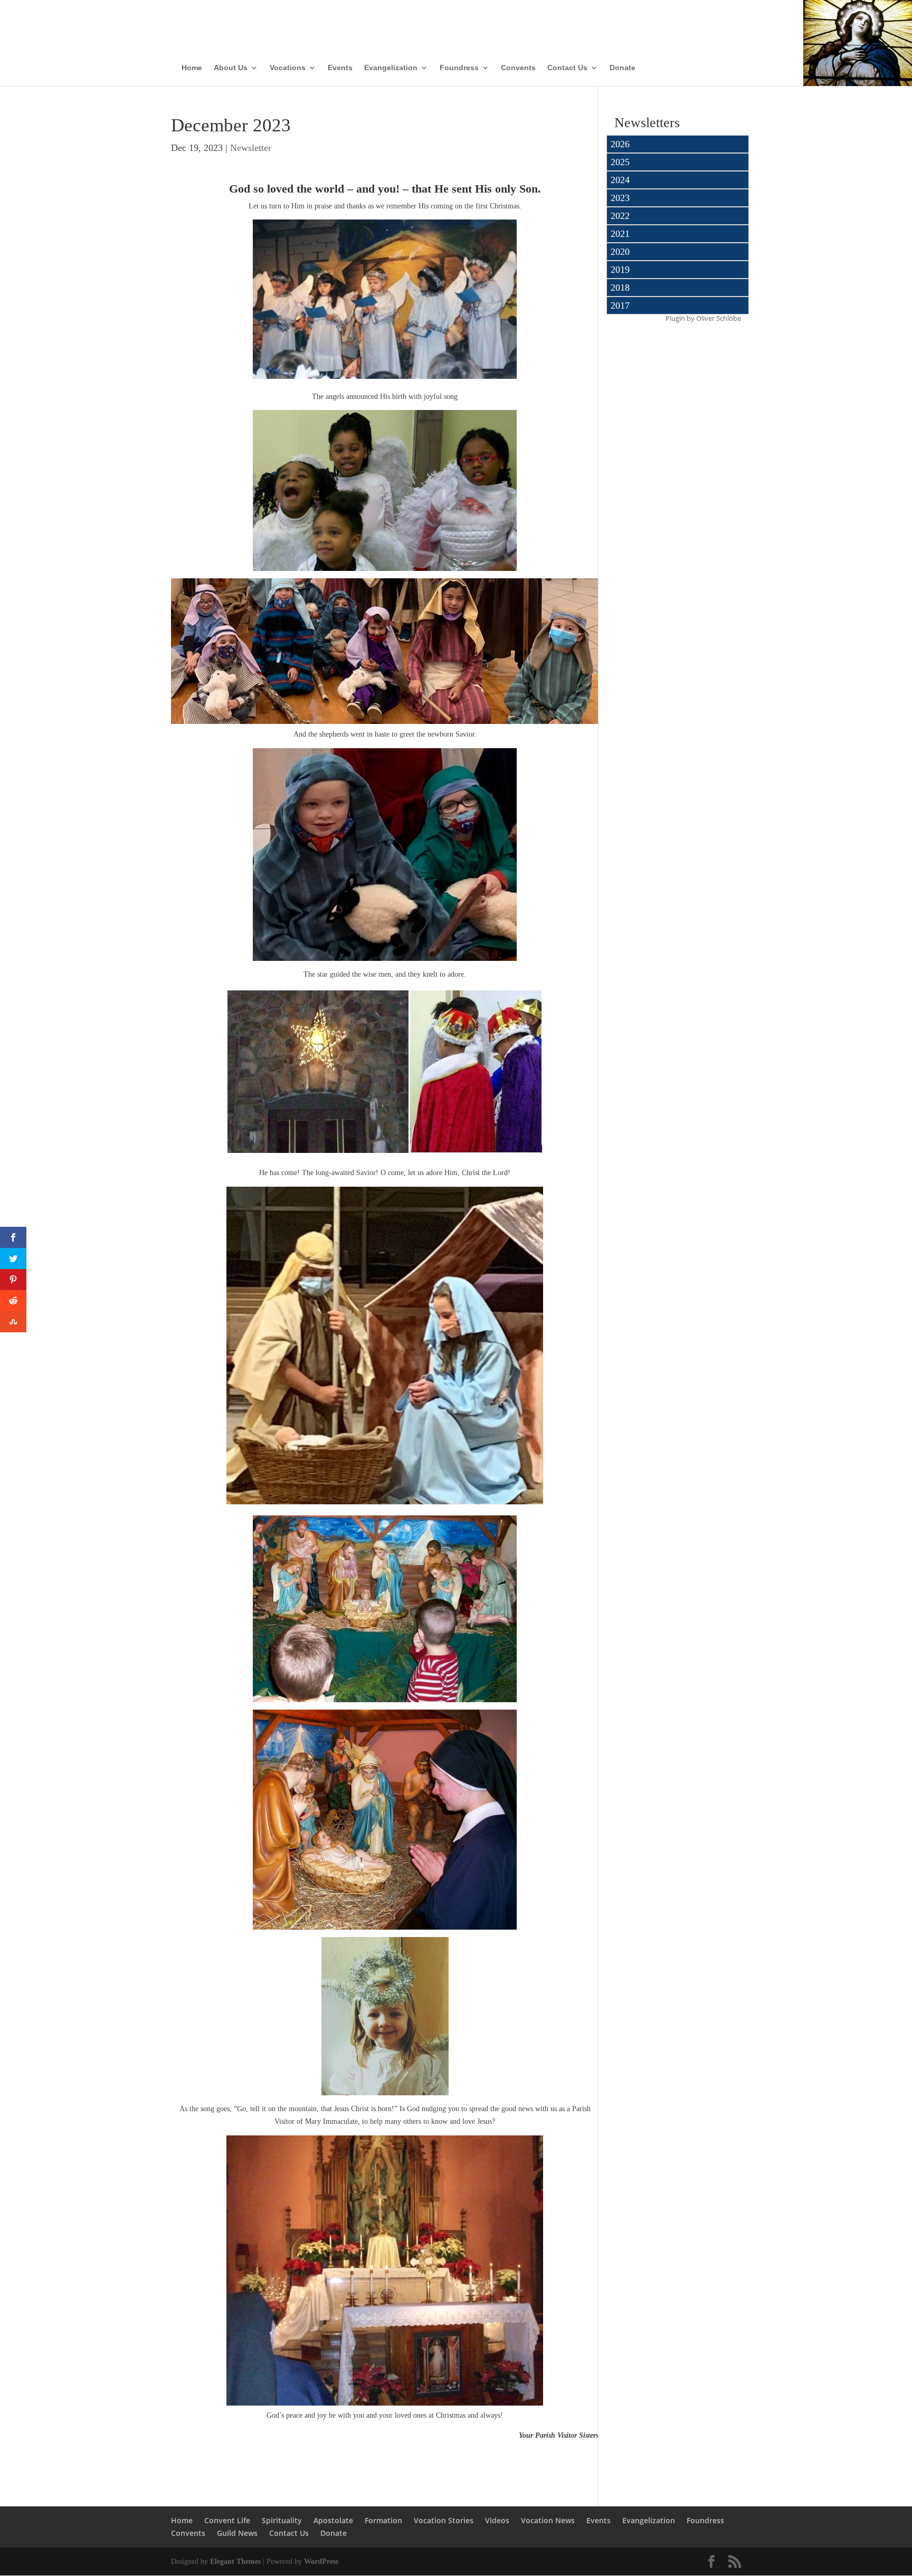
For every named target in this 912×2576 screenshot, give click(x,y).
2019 (620, 270)
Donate (623, 68)
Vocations (288, 68)
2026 (620, 144)
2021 (620, 234)
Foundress (459, 68)
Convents (518, 68)
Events (340, 68)
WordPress (321, 2561)
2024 (620, 180)
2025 (620, 162)
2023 (620, 198)
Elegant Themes (235, 2561)
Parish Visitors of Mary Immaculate (407, 20)
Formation (383, 2520)
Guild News (237, 2533)
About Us (231, 68)
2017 (620, 306)
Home (192, 68)
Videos (497, 2520)
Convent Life (227, 2520)
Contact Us (567, 68)
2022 (620, 216)
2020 (620, 252)
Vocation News (548, 2520)
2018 (620, 288)
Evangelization (391, 68)
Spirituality (282, 2520)
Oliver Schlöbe (719, 318)
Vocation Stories (444, 2520)
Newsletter (251, 148)
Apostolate (333, 2520)
